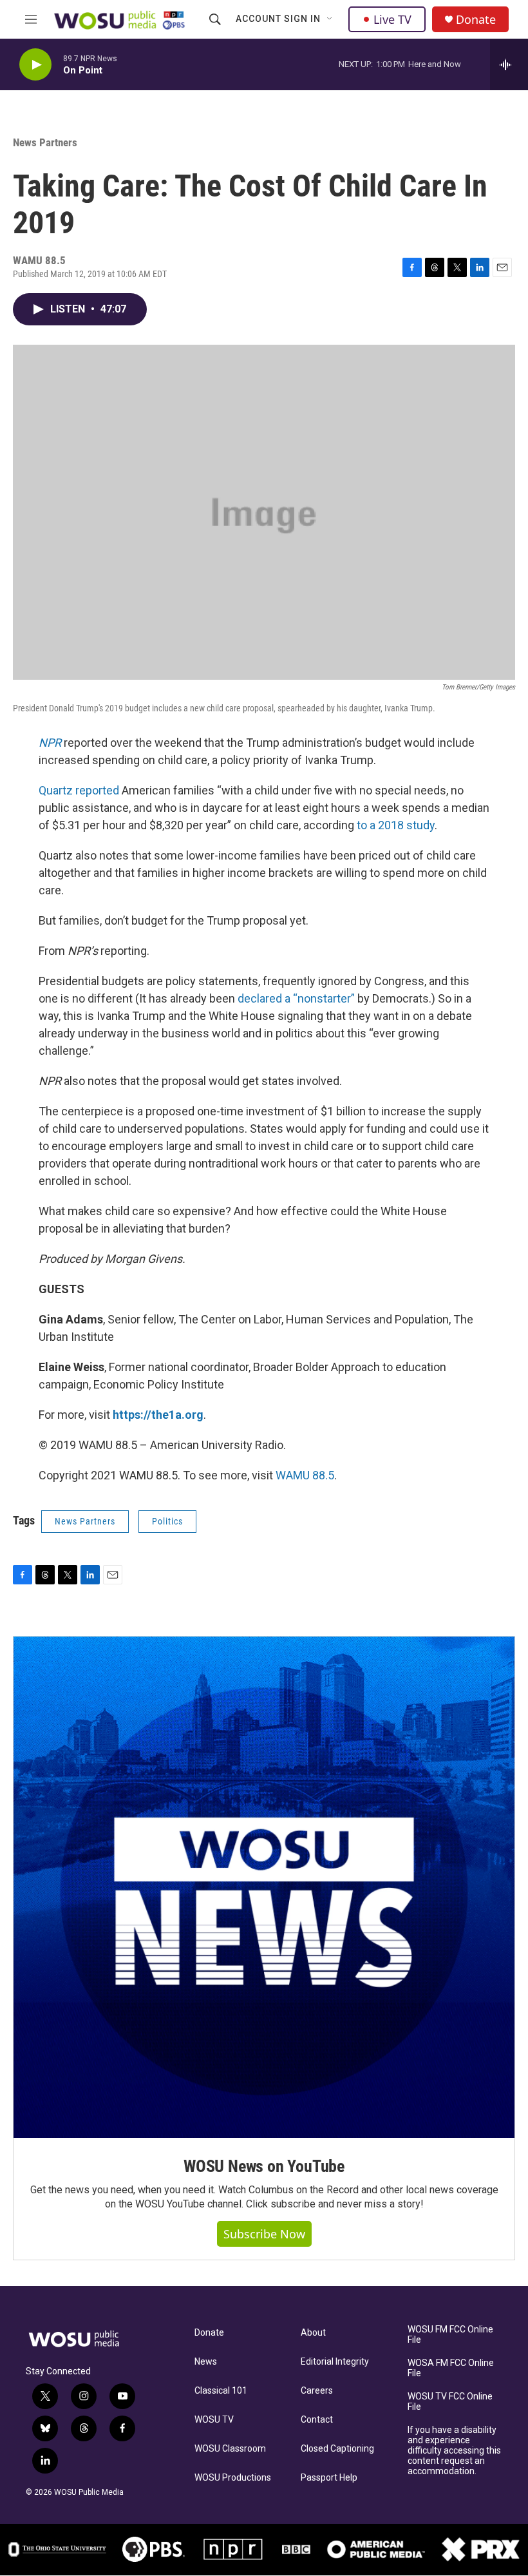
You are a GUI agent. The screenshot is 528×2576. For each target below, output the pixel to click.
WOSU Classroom (230, 2449)
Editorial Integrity (335, 2362)
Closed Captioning (337, 2449)
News (206, 2362)
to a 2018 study (396, 825)
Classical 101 (221, 2391)
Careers (317, 2391)
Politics (167, 1521)
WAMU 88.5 (305, 1475)
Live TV (392, 19)
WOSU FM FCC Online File (450, 2335)
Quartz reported (79, 790)
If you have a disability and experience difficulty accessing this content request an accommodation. (454, 2451)
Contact (317, 2420)
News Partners (45, 142)
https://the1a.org (158, 1415)
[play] (35, 65)
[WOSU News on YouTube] (264, 1887)
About (313, 2333)
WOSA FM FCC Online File (451, 2368)
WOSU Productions (233, 2478)
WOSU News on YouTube (264, 2166)
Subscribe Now (264, 2234)
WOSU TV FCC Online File (450, 2402)
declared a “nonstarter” (296, 998)
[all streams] (509, 64)
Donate (476, 20)
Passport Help (329, 2478)
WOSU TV (214, 2420)
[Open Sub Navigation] (330, 19)
